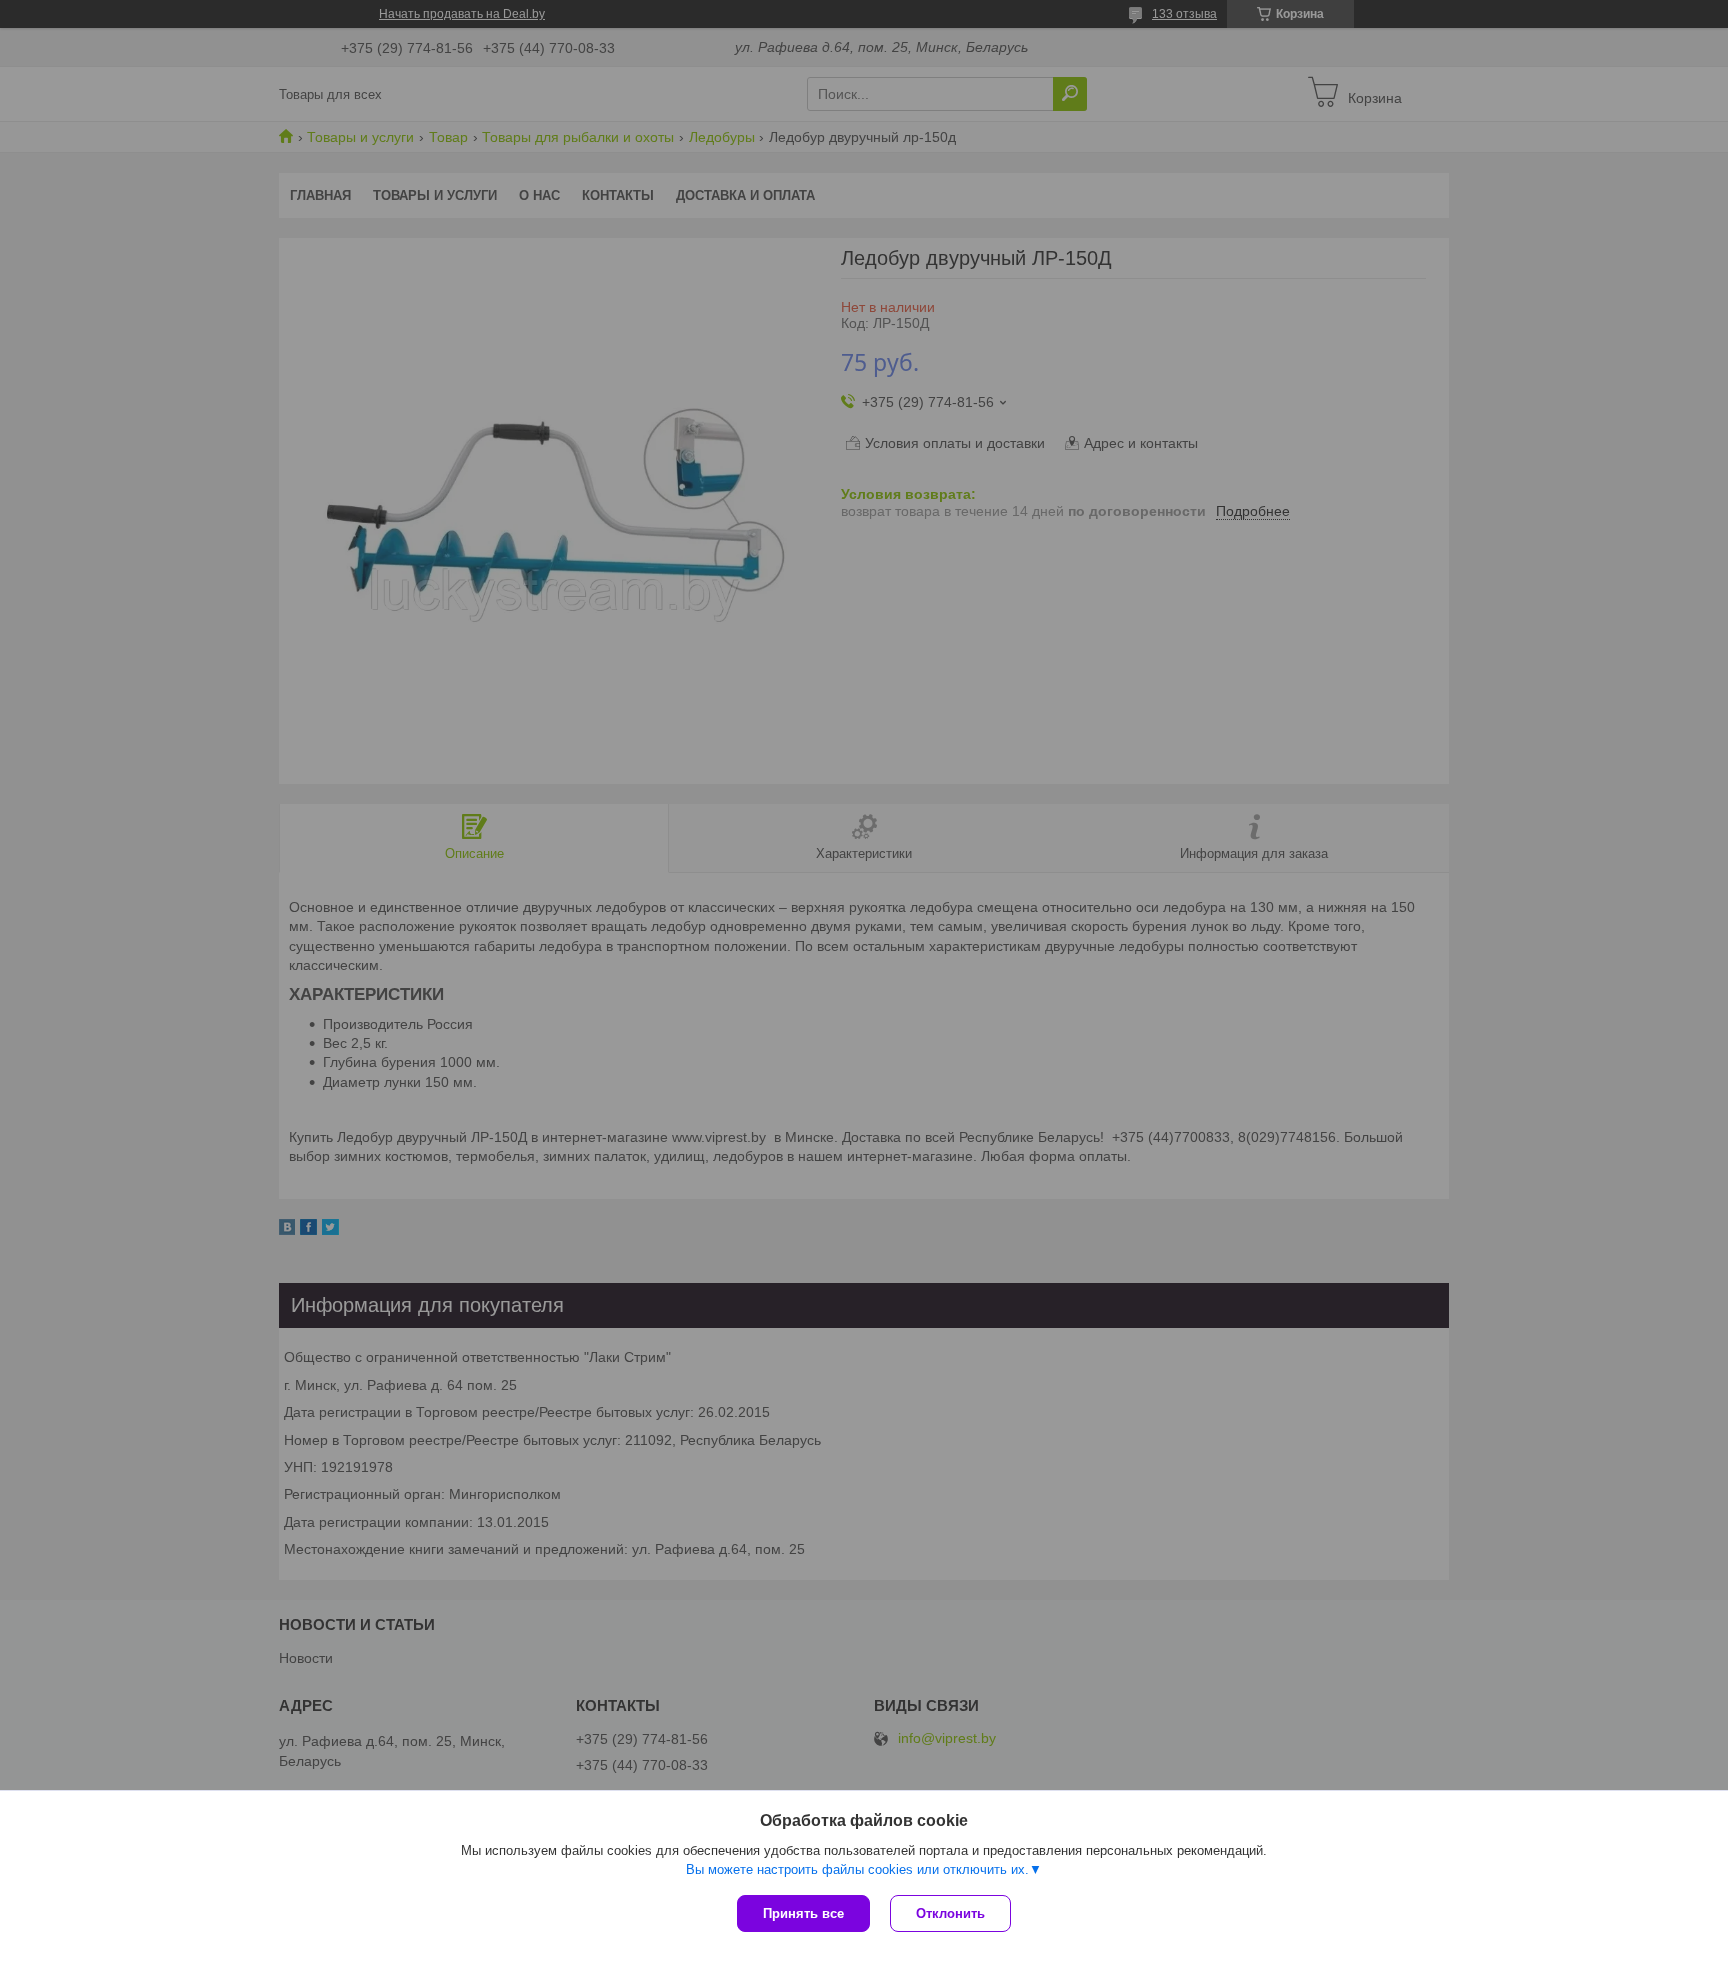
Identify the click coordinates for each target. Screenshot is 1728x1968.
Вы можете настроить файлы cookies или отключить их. (857, 1869)
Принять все (803, 1913)
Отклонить (950, 1913)
